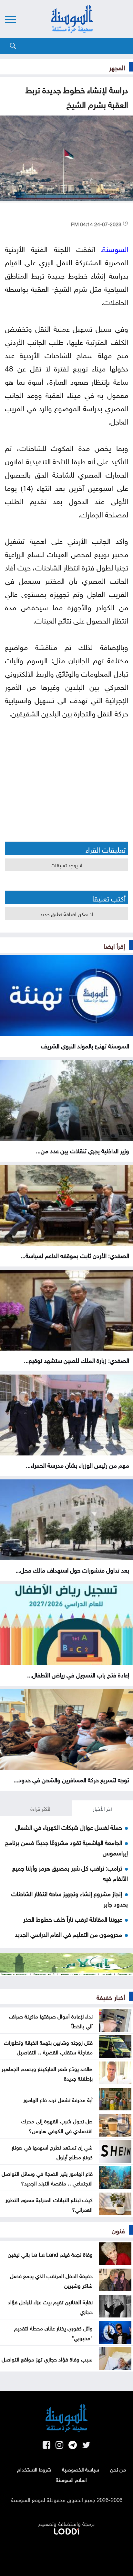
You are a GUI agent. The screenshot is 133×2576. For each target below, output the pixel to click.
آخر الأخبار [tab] (102, 1808)
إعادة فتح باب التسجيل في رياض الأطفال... (78, 1674)
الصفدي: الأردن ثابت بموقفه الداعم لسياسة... (75, 1255)
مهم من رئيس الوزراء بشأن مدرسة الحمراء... (77, 1465)
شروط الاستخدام (34, 2469)
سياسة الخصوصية (81, 2469)
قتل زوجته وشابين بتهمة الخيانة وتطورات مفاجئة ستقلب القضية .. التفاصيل (48, 2047)
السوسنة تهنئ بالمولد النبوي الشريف (85, 1045)
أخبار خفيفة (111, 1996)
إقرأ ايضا (114, 945)
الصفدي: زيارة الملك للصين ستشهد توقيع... (77, 1360)
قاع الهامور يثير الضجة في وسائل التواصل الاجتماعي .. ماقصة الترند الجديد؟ (47, 2178)
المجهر (117, 67)
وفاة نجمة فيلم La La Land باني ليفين (50, 2254)
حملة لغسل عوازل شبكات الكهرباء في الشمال (69, 1827)
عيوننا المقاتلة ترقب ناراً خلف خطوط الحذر (73, 1918)
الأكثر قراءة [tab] (41, 1808)
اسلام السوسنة (71, 2479)
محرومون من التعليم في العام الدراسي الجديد (68, 1934)
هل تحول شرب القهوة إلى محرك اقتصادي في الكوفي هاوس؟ (57, 2125)
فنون (118, 2230)
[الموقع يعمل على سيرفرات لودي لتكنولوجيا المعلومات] (66, 2530)
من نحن (118, 2469)
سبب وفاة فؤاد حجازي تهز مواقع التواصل (47, 2359)
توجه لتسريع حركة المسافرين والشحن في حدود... (71, 1779)
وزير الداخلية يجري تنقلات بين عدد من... (82, 1150)
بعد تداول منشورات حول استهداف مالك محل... (72, 1569)
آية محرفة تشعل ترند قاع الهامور (58, 2099)
